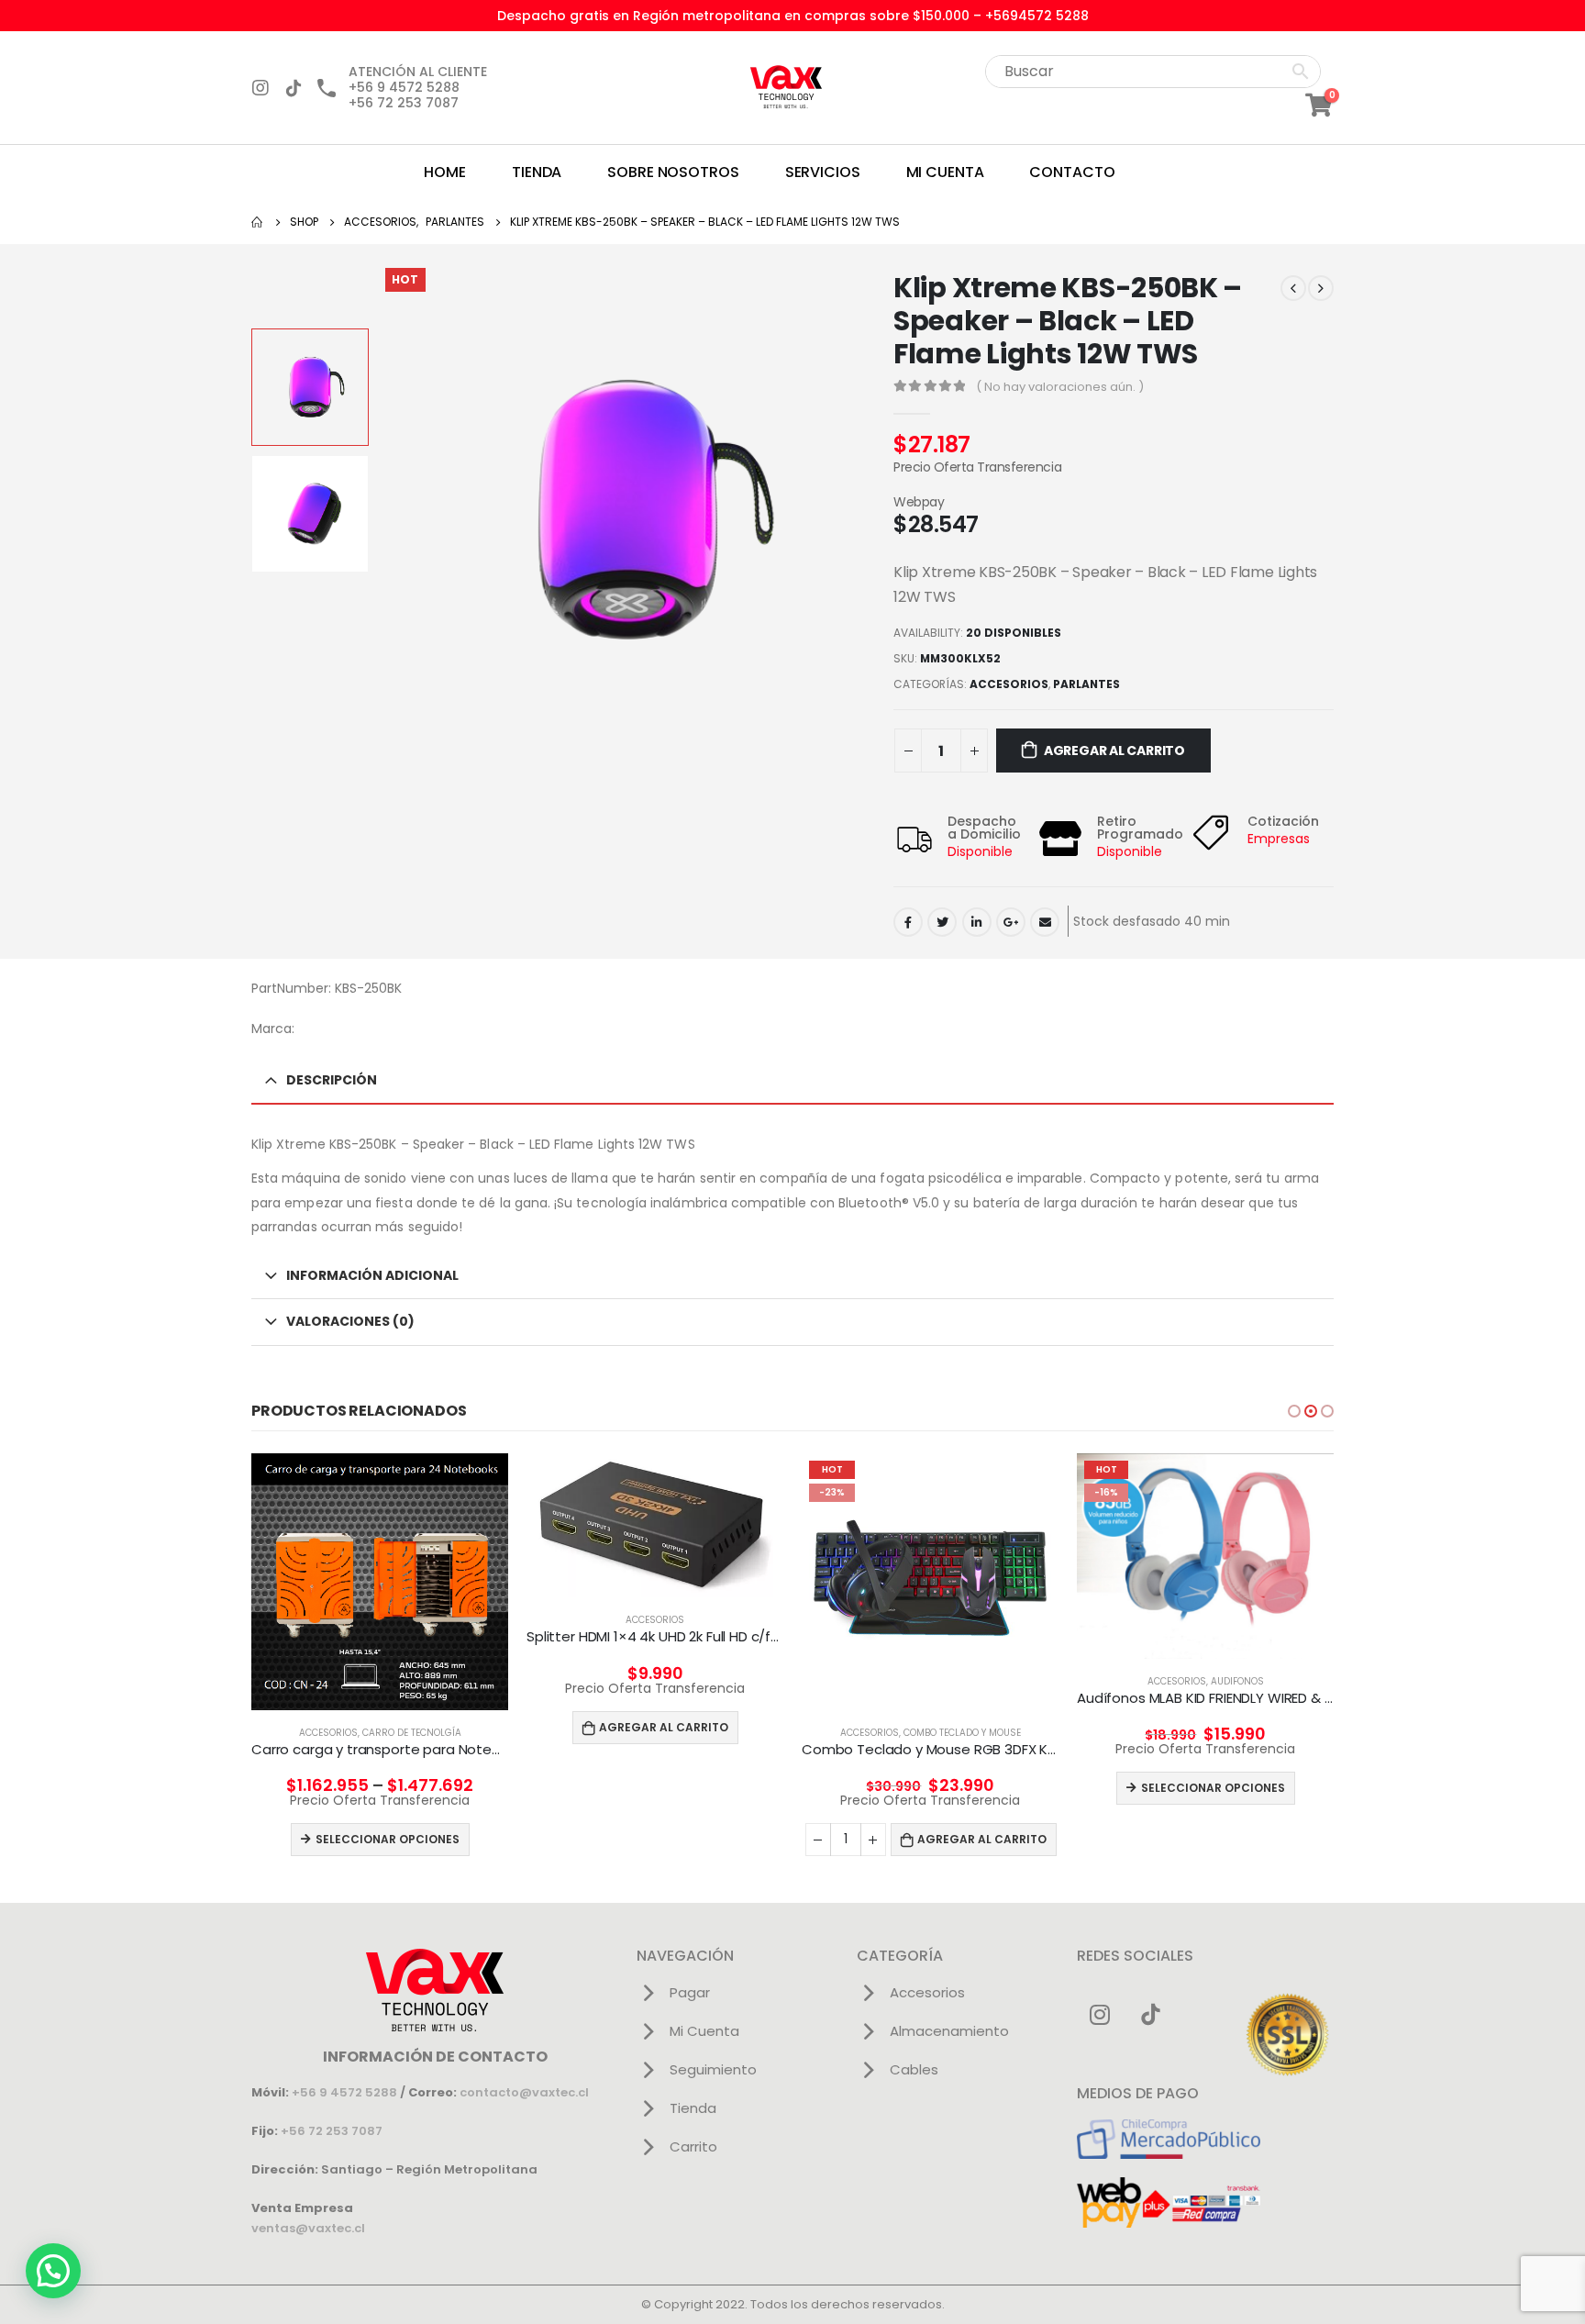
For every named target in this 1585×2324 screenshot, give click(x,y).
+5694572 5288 (1037, 16)
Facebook (908, 922)
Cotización (1283, 821)
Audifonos (1237, 1681)
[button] (1294, 1411)
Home (445, 172)
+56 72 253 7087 (332, 2131)
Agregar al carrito (1114, 751)
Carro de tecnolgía (412, 1733)
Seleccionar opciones (388, 1839)
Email (1045, 922)
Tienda (537, 172)
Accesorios (1009, 684)
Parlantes (1086, 684)
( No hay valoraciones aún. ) (1060, 387)
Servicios (823, 172)
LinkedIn (977, 922)
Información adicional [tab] (372, 1275)
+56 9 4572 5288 (344, 2092)
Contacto (1072, 172)
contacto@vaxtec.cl (524, 2092)
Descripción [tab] (332, 1080)
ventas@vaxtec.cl (308, 2228)
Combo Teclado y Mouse (962, 1733)
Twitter (942, 922)
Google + (1011, 922)
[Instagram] (260, 88)
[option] (310, 387)
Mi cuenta (945, 172)
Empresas (1279, 839)
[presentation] (382, 510)
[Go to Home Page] (258, 222)
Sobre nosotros (673, 172)
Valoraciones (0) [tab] (350, 1321)
